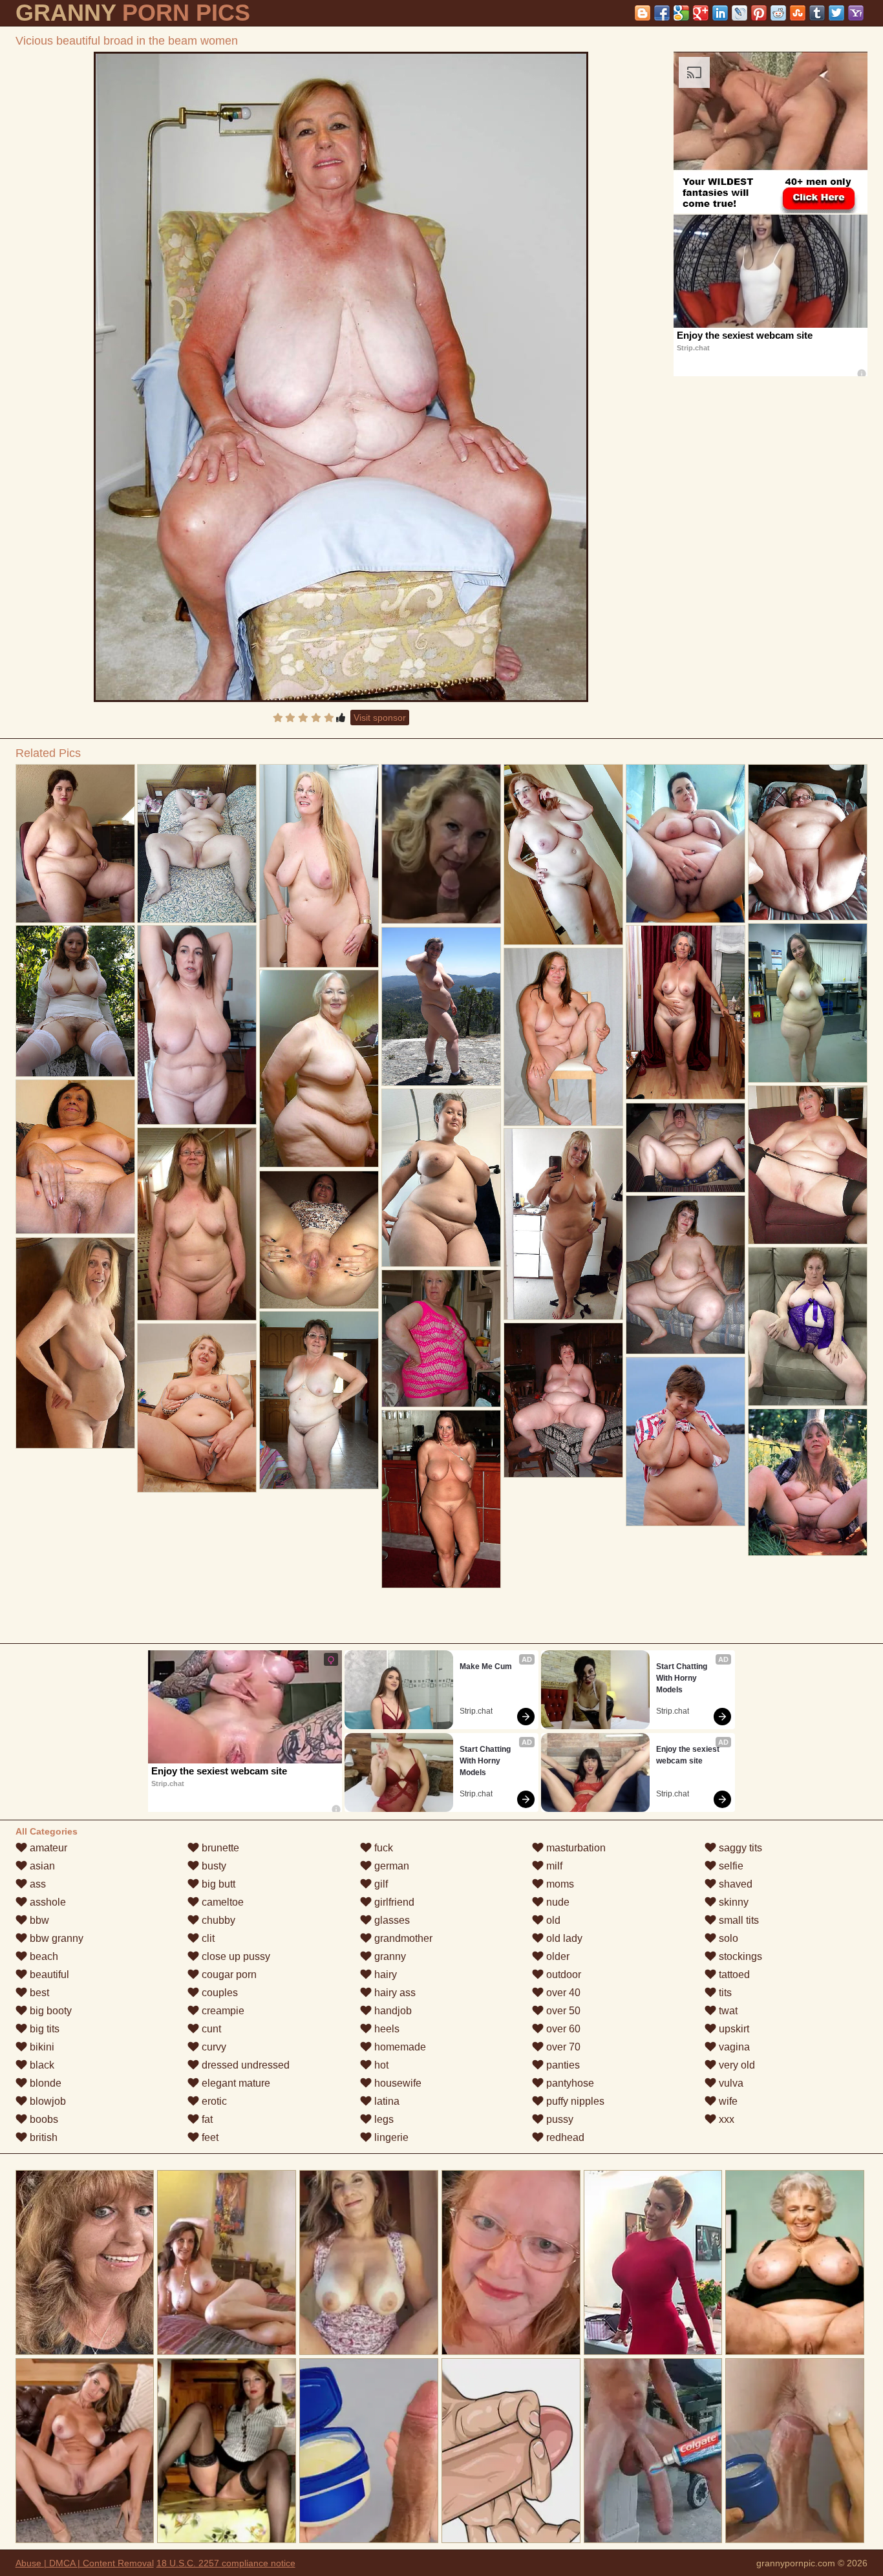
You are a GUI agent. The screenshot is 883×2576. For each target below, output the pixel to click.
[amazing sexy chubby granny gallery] (686, 1012)
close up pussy (235, 1956)
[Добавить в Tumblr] (817, 13)
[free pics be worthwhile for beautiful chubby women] (75, 844)
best (38, 1993)
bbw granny (55, 1938)
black (41, 2065)
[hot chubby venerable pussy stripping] (563, 1037)
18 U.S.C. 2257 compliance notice (226, 2563)
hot (380, 2065)
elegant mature (235, 2083)
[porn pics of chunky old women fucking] (808, 1003)
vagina (733, 2047)
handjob (392, 2011)
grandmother (402, 1938)
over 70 (562, 2047)
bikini (41, 2047)
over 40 (562, 1993)
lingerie (390, 2137)
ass (37, 1884)
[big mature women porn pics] (686, 1275)
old (552, 1920)
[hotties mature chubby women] (563, 1400)
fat (206, 2119)
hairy (384, 1975)
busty (213, 1866)
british (42, 2137)
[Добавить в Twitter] (836, 13)
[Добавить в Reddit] (778, 13)
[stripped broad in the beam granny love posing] (441, 1178)
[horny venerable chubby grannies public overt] (808, 1326)
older (557, 1956)
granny (389, 1956)
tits (724, 1993)
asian (41, 1866)
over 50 (562, 2011)
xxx (725, 2119)
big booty (49, 2011)
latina (386, 2101)
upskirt (733, 2029)
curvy (213, 2047)
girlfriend (393, 1902)
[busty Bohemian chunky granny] (808, 1482)
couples (218, 1993)
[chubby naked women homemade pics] (686, 1148)
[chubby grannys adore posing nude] (75, 1343)
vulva (730, 2083)
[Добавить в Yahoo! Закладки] (856, 13)
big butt (217, 1884)
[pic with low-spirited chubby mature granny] (75, 1001)
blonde (44, 2083)
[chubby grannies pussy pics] (197, 1025)
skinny (732, 1902)
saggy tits (739, 1848)
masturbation (575, 1848)
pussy (559, 2119)
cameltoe (221, 1902)
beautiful (48, 1975)
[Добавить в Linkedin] (720, 13)
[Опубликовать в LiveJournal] (739, 13)
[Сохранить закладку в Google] (681, 13)
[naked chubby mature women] (75, 1157)
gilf (380, 1884)
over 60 (562, 2029)
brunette (219, 1848)
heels (386, 2029)
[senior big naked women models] (319, 866)
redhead (564, 2137)
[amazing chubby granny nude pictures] (197, 1408)
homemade (399, 2047)
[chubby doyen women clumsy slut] (197, 1224)
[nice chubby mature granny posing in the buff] (563, 1224)
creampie (222, 2011)
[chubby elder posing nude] (808, 1165)
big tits (43, 2029)
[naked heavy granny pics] (808, 842)
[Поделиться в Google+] (701, 13)
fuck (382, 1848)
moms (559, 1884)
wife (727, 2101)
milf (553, 1866)
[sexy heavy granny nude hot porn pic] (686, 1442)
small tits (738, 1920)
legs (383, 2119)
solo (727, 1938)
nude (557, 1902)
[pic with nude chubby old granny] (563, 855)
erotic (213, 2101)
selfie (730, 1866)
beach (43, 1956)
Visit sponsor (380, 718)
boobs (43, 2119)
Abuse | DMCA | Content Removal (85, 2563)
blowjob (47, 2101)
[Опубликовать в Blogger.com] (643, 13)
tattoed (733, 1975)
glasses (391, 1920)
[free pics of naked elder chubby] (686, 844)
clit (207, 1938)
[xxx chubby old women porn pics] (441, 1499)
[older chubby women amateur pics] (319, 1069)
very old (736, 2065)
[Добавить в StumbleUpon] (798, 13)
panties (562, 2065)
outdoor (562, 1975)
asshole (47, 1902)
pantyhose (569, 2083)
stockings (739, 1956)
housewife (397, 2083)
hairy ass (394, 1993)
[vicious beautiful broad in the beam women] (341, 377)
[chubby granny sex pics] (441, 1006)
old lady (563, 1938)
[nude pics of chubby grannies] (197, 844)
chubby (217, 1920)
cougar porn (228, 1975)
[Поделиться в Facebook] (662, 13)
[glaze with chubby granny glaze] (319, 1400)
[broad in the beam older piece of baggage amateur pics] (441, 1338)
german (390, 1866)
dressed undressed (244, 2065)
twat (727, 2011)
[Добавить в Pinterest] (759, 13)
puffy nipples (574, 2101)
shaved (734, 1884)
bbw (38, 1920)
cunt (210, 2029)
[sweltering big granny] (319, 1240)
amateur (47, 1848)
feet (209, 2137)
